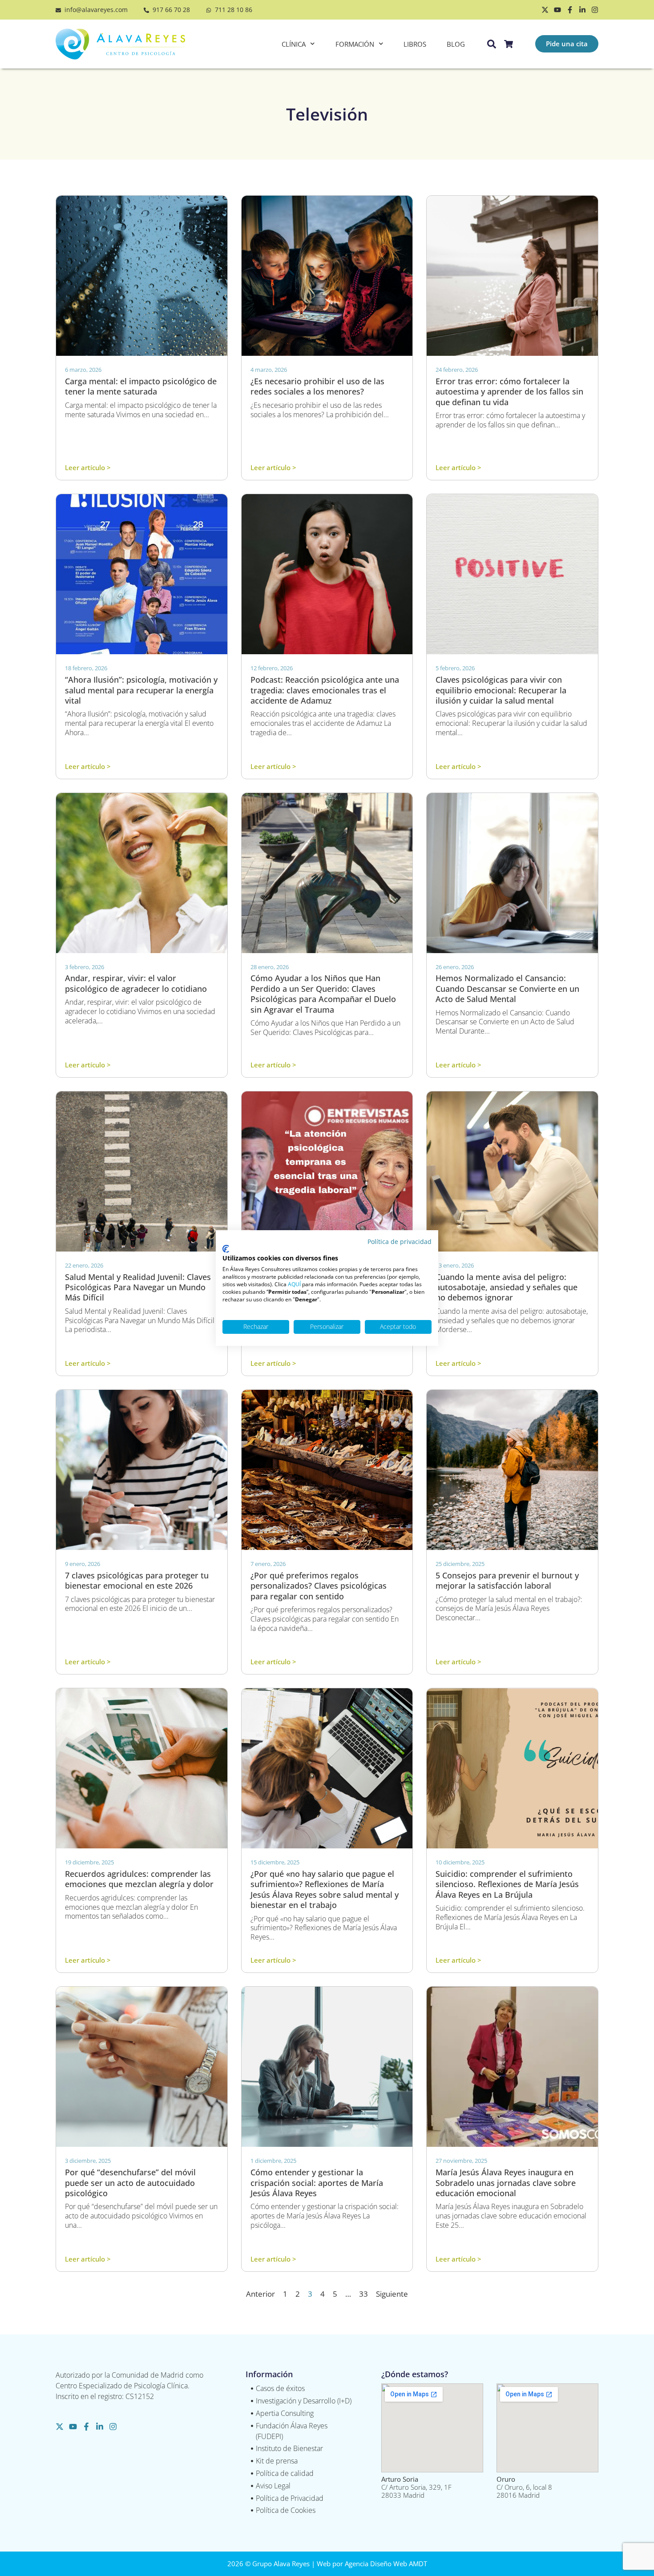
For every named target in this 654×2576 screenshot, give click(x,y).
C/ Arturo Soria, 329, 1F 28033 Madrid (416, 2487)
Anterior (260, 2294)
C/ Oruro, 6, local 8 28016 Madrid (524, 2487)
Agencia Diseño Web (376, 2564)
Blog (456, 44)
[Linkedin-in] (582, 10)
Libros (415, 44)
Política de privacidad (400, 1242)
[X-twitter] (545, 10)
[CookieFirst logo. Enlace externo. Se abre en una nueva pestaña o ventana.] (226, 1249)
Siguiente (392, 2294)
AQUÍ (294, 1284)
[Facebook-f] (570, 10)
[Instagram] (595, 10)
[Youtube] (557, 10)
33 (363, 2294)
